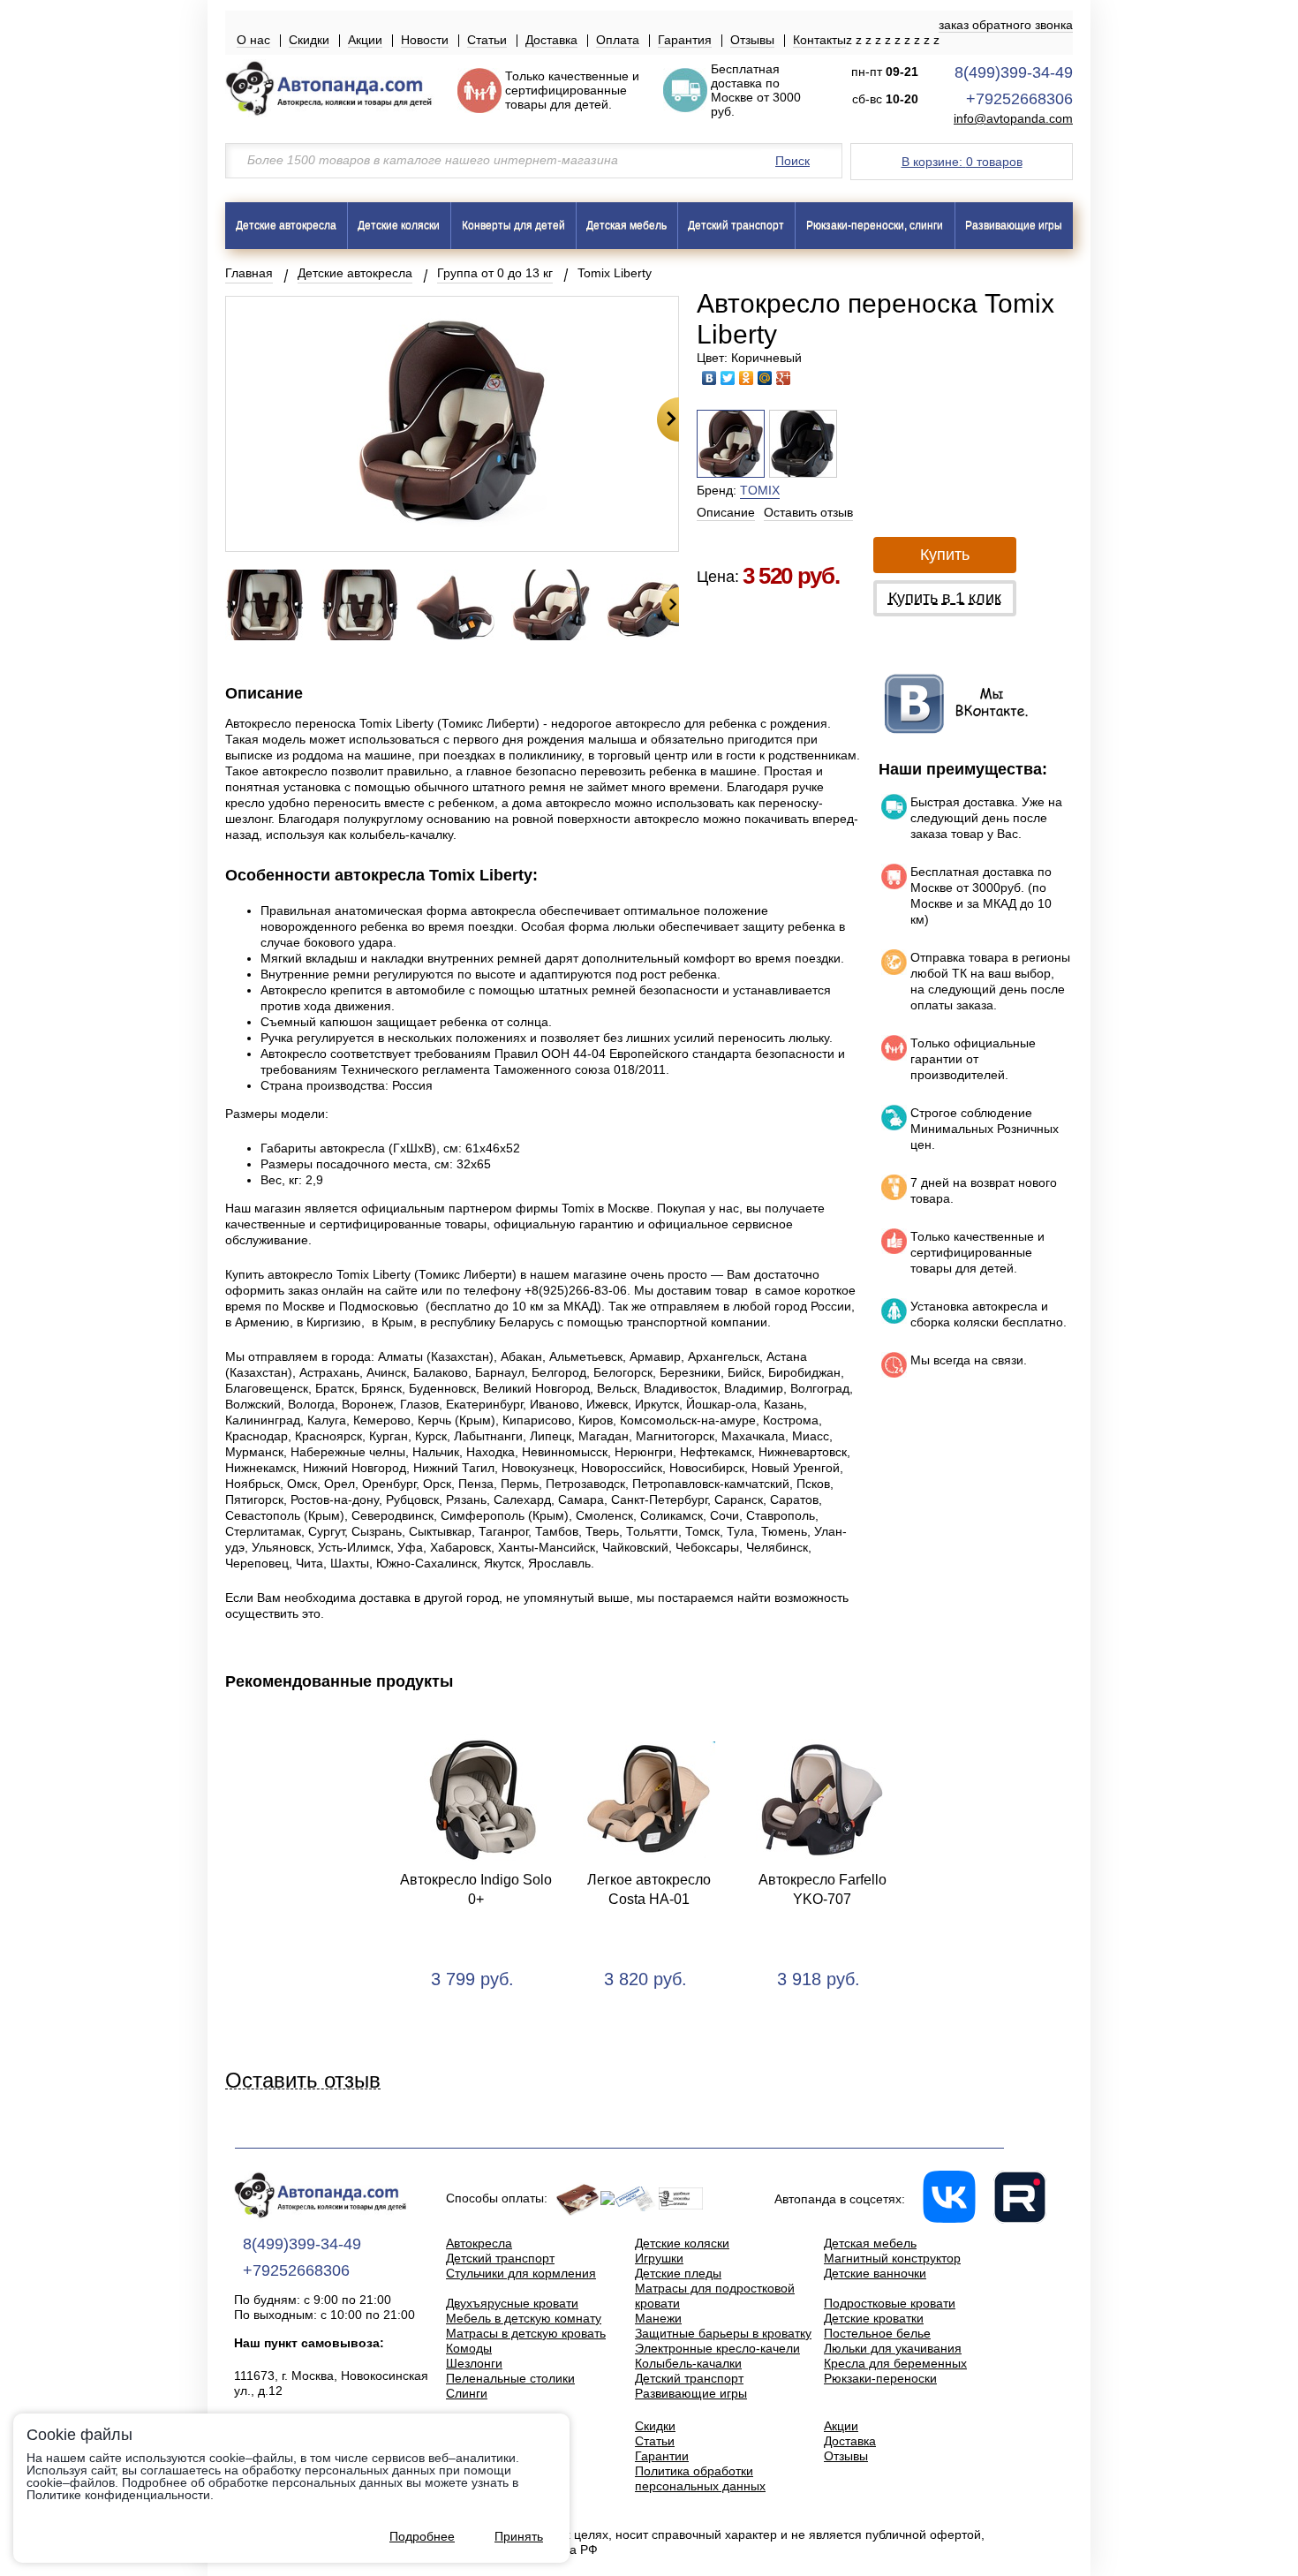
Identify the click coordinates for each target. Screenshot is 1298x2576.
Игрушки (659, 2258)
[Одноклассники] (747, 378)
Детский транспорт (736, 225)
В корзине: (962, 162)
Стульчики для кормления (521, 2273)
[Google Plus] (784, 378)
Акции (365, 40)
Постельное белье (877, 2333)
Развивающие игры (1014, 225)
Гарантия (685, 40)
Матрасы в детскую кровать (526, 2333)
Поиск (792, 161)
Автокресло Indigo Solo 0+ (476, 1889)
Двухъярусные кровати (512, 2303)
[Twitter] (728, 378)
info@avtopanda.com (1013, 119)
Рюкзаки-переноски (880, 2378)
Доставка (551, 40)
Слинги (467, 2393)
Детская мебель (626, 225)
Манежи (658, 2318)
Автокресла (479, 2243)
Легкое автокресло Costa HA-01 (649, 1889)
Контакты (819, 40)
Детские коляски (399, 225)
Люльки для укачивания (893, 2348)
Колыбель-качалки (688, 2363)
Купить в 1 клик (945, 598)
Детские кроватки (874, 2318)
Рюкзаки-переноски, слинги (875, 225)
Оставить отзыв (808, 512)
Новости (425, 40)
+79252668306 (1019, 99)
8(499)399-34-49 (1014, 72)
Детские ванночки (875, 2273)
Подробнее (422, 2536)
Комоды (469, 2348)
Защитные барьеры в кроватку (723, 2333)
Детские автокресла (286, 225)
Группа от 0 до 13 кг (495, 273)
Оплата (618, 40)
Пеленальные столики (510, 2378)
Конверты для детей (513, 225)
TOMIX (760, 490)
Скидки (309, 40)
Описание (726, 512)
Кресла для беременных (895, 2363)
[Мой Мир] (765, 378)
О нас (253, 40)
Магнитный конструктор (892, 2258)
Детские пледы (678, 2273)
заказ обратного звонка (1006, 25)
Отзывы (752, 40)
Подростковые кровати (890, 2303)
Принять (519, 2536)
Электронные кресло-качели (717, 2348)
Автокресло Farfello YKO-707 (823, 1889)
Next (668, 419)
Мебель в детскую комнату (524, 2318)
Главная (249, 273)
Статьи (487, 40)
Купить (945, 555)
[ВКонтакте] (709, 378)
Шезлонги (474, 2363)
